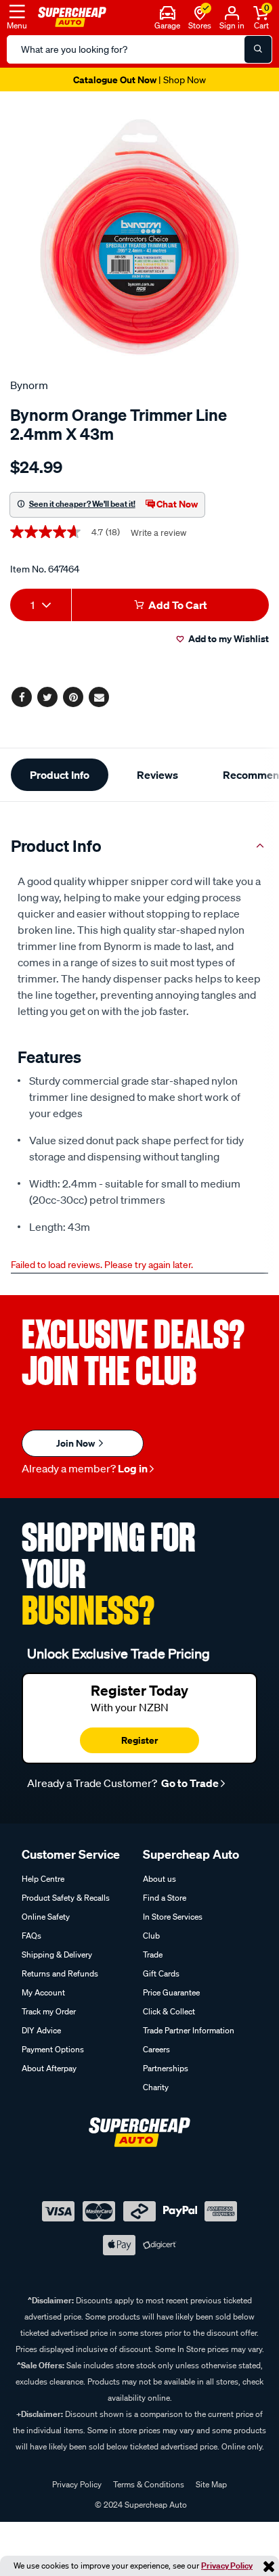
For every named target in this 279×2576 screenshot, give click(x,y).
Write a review (158, 533)
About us (159, 1879)
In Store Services (173, 1917)
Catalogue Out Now (139, 80)
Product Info (60, 775)
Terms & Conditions (149, 2484)
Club (151, 1936)
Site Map (211, 2484)
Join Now (77, 1443)
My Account (43, 1992)
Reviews (157, 775)
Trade (153, 1954)
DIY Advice (41, 2030)
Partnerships (166, 2068)
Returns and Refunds (60, 1973)
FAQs (31, 1936)
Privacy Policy (227, 2566)
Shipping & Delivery (57, 1954)
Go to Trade (189, 1783)
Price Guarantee (171, 1992)
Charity (156, 2087)
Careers (156, 2049)
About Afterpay (49, 2068)
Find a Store (165, 1898)
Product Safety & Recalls (66, 1898)
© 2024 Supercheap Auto (140, 2505)
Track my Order (49, 2011)
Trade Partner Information (189, 2030)
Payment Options (53, 2049)
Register (139, 1740)
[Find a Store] (200, 12)
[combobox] (41, 605)
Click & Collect (169, 2011)
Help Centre (43, 1879)
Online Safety (46, 1917)
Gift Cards (161, 1973)
